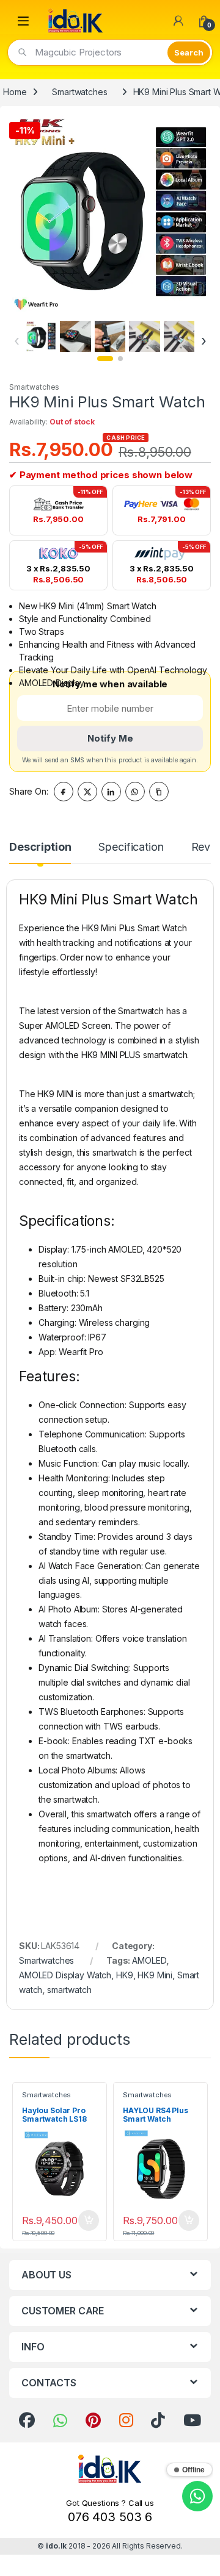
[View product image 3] (110, 336)
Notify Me (110, 738)
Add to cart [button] (89, 2220)
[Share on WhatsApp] (135, 792)
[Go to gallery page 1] (105, 359)
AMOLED (149, 1960)
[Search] (189, 52)
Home (15, 92)
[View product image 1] (41, 336)
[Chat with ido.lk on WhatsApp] (197, 2496)
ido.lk (56, 2546)
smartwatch (69, 1990)
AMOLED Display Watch (65, 1975)
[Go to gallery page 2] (120, 359)
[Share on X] (87, 792)
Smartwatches (79, 92)
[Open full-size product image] (110, 213)
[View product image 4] (144, 336)
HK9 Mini (155, 1975)
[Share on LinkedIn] (111, 792)
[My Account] (178, 21)
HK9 (125, 1975)
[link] (27, 2420)
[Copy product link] (159, 792)
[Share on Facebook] (64, 792)
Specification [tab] (131, 847)
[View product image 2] (75, 336)
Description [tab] (40, 847)
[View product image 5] (179, 336)
